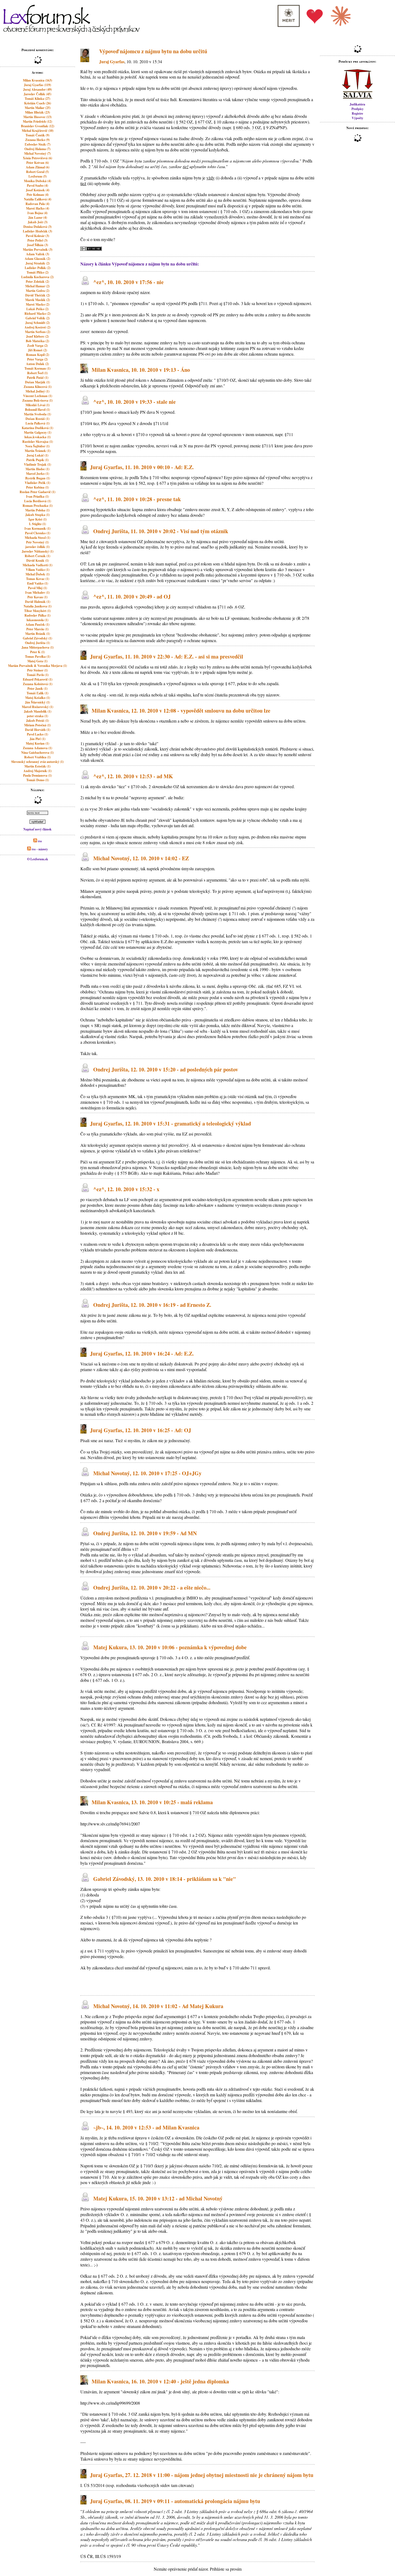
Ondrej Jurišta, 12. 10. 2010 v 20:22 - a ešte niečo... (152, 1588)
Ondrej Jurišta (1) (37, 643)
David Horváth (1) (38, 730)
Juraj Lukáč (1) (37, 455)
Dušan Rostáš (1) (37, 419)
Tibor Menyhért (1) (37, 611)
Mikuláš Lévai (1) (38, 405)
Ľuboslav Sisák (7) (38, 144)
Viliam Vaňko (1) (38, 570)
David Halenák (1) (38, 602)
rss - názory (39, 849)
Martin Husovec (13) (37, 117)
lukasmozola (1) (37, 620)
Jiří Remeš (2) (37, 350)
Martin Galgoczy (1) (38, 432)
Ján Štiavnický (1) (37, 702)
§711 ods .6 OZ (231, 607)
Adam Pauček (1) (37, 624)
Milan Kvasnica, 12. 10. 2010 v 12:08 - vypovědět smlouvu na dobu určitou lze (181, 711)
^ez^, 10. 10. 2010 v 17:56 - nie (128, 282)
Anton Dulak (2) (37, 364)
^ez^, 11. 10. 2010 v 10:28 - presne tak (137, 499)
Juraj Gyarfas (112, 61)
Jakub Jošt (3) (38, 222)
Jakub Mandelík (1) (38, 711)
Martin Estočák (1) (37, 766)
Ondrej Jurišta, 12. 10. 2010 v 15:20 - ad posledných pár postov (166, 1069)
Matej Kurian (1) (37, 743)
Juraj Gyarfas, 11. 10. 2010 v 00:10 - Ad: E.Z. (142, 467)
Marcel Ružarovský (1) (37, 707)
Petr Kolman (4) (38, 195)
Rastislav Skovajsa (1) (38, 442)
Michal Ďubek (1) (38, 574)
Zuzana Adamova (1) (37, 748)
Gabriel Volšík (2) (38, 318)
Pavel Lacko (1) (37, 734)
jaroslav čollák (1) (37, 547)
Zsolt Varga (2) (37, 346)
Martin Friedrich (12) (37, 121)
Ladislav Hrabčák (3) (37, 231)
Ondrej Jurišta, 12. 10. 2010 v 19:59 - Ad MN (145, 1533)
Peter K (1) (37, 652)
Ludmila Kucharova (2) (37, 277)
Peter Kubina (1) (37, 487)
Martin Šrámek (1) (38, 451)
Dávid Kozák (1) (38, 560)
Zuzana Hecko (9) (37, 140)
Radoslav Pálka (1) (37, 615)
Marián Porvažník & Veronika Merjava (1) (37, 666)
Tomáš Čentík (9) (37, 135)
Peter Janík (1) (37, 689)
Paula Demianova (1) (37, 775)
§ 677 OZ (203, 122)
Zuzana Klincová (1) (38, 387)
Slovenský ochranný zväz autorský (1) (37, 762)
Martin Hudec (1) (37, 469)
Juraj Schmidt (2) (37, 323)
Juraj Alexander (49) (37, 89)
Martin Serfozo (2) (38, 332)
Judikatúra (357, 104)
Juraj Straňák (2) (38, 263)
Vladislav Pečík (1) (37, 483)
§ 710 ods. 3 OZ (288, 575)
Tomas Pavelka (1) (38, 657)
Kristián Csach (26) (38, 103)
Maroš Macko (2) (38, 304)
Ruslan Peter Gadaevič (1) (37, 492)
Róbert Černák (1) (37, 556)
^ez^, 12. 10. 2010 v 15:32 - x (126, 1189)
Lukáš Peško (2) (37, 309)
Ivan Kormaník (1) (37, 528)
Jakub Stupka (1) (37, 515)
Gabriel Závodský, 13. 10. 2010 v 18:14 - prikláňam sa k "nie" (165, 1879)
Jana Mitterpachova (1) (38, 647)
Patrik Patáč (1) (38, 378)
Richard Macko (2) (37, 314)
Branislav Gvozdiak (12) (38, 126)
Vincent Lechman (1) (38, 396)
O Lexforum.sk (38, 859)
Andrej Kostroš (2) (37, 327)
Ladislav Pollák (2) (38, 268)
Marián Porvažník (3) (38, 250)
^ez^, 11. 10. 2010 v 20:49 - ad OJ (132, 597)
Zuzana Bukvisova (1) (37, 400)
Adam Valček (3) (38, 254)
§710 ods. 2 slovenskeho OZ (155, 786)
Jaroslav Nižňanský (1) (38, 551)
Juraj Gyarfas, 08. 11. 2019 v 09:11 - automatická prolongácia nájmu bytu (175, 2501)
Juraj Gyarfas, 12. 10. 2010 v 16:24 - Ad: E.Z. (142, 1354)
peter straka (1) (37, 716)
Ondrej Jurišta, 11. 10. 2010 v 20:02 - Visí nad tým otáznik (161, 531)
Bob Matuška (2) (37, 341)
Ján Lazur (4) (38, 217)
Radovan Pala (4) (37, 204)
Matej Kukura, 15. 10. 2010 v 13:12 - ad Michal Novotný (158, 2198)
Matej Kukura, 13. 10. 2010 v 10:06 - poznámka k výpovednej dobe (170, 1648)
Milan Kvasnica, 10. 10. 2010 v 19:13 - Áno (141, 370)
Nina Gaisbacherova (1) (37, 753)
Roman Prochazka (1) (38, 506)
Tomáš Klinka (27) (37, 99)
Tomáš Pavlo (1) (38, 675)
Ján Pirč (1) (37, 739)
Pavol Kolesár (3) (37, 236)
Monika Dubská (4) (37, 181)
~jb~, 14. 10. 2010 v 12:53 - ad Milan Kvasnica (146, 2127)
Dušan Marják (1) (37, 382)
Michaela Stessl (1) (37, 538)
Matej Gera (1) (37, 661)
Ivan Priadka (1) (37, 496)
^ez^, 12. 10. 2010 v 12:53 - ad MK (133, 776)
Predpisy (358, 109)
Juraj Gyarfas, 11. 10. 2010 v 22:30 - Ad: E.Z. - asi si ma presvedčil (167, 657)
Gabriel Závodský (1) (37, 638)
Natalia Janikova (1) (38, 606)
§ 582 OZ (184, 122)
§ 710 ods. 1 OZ (105, 161)
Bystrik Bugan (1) (38, 478)
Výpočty (358, 118)
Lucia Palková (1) (38, 423)
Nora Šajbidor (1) (37, 446)
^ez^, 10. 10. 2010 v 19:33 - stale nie (134, 402)
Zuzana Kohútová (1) (38, 684)
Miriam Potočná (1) (37, 725)
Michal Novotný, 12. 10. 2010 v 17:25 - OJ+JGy (147, 1473)
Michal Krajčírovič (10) (38, 131)
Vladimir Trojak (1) (37, 464)
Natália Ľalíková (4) (38, 199)
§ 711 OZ (115, 200)
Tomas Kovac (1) (38, 579)
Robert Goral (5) (37, 172)
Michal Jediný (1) (37, 391)
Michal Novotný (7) (37, 153)
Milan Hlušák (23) (37, 112)
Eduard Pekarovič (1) (38, 679)
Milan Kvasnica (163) (37, 80)
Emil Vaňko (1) (38, 583)
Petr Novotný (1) (37, 542)
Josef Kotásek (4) (38, 190)
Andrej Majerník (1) (37, 771)
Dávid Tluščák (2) (38, 295)
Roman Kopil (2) (38, 355)
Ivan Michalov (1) (37, 592)
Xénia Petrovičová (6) (37, 158)
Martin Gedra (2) (38, 291)
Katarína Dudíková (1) (37, 428)
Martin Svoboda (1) (37, 414)
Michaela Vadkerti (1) (37, 565)
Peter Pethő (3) (37, 240)
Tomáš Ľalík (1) (37, 693)
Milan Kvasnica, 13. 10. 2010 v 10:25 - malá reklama (152, 1802)
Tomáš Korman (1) (37, 368)
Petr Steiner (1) (37, 670)
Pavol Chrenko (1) (38, 533)
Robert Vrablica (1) (37, 757)
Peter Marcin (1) (37, 629)
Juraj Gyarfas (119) (37, 85)
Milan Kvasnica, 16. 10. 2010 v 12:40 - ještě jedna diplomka (160, 2381)
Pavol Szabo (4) (37, 185)
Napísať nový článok (37, 829)
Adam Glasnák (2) (37, 259)
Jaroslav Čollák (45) (37, 94)
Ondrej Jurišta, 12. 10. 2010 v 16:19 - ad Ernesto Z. (152, 1305)
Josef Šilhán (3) (37, 245)
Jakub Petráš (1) (37, 721)
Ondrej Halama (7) (37, 149)
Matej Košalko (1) (38, 698)
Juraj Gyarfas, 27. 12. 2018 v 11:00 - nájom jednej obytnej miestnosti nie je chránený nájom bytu (202, 2475)
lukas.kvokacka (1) (38, 437)
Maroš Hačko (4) (38, 208)
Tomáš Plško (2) (38, 272)
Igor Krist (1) (38, 519)
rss (39, 841)
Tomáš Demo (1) (38, 780)
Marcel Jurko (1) (38, 474)
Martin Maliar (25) (38, 108)
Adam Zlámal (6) (38, 167)
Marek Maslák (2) (38, 300)
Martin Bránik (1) (38, 634)
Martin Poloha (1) (37, 510)
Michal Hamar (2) (37, 286)
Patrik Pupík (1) (37, 460)
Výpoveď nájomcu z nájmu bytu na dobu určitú (153, 51)
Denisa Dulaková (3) (37, 227)
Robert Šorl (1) (37, 373)
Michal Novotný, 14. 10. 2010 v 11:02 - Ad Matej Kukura (158, 2006)
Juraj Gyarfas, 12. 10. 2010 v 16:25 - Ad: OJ (141, 1430)
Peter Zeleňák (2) (37, 282)
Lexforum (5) (38, 176)
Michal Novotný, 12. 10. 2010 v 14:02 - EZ (141, 859)
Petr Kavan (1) (37, 597)
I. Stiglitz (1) (37, 524)
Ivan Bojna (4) (37, 213)
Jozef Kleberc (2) (37, 336)
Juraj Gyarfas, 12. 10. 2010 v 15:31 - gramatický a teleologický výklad (170, 1124)
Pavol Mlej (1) (37, 588)
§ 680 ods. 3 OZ (247, 127)
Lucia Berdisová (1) (38, 501)
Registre (357, 113)
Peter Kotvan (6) (38, 163)
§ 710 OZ (198, 1812)
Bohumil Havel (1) (37, 410)
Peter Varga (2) (37, 359)
